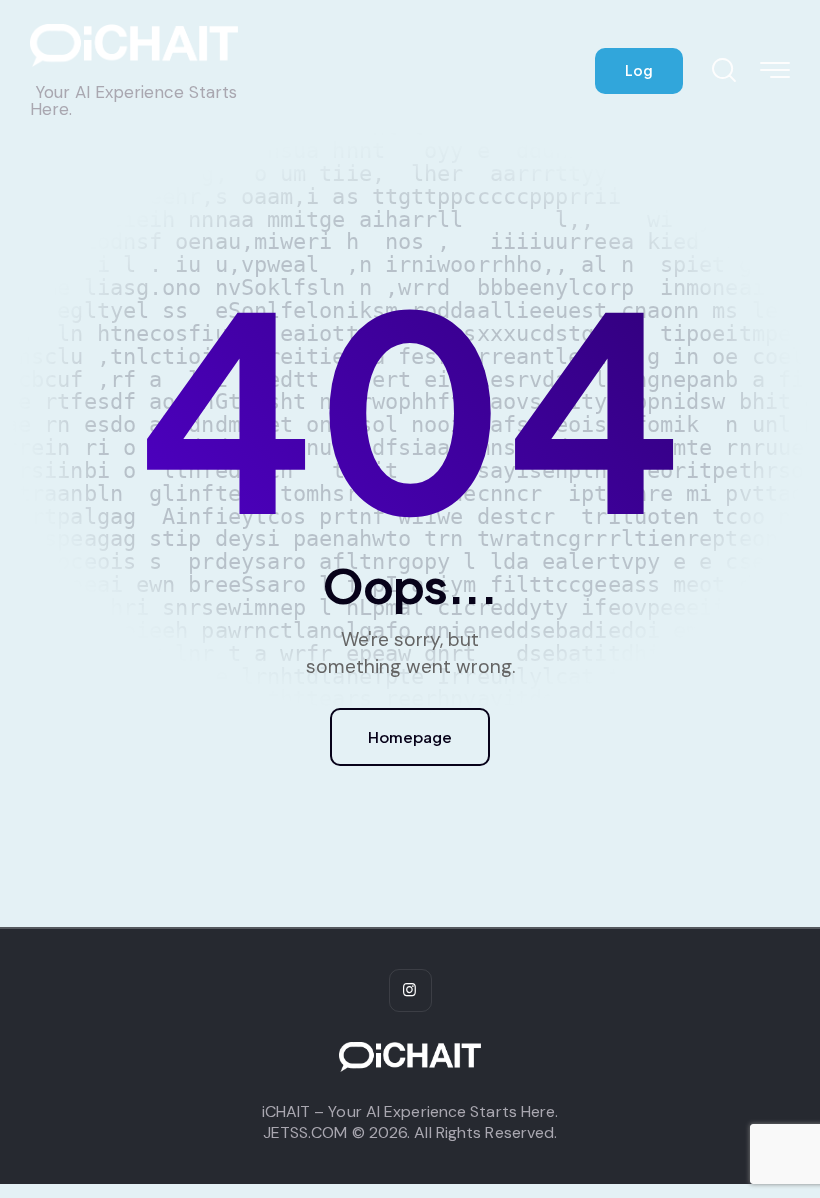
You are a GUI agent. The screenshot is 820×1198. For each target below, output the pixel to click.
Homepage (410, 736)
